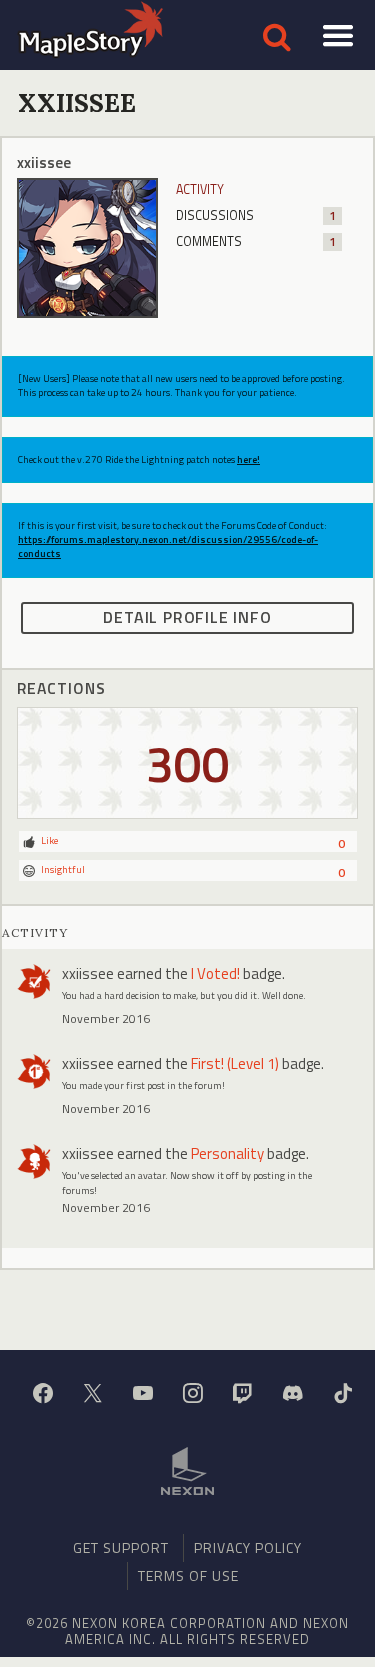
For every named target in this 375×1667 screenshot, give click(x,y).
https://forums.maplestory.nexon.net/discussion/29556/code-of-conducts (168, 546)
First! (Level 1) (235, 1063)
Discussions (256, 215)
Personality (227, 1153)
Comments (256, 241)
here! (248, 459)
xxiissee (88, 973)
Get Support (121, 1547)
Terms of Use (188, 1575)
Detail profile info (187, 617)
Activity (200, 189)
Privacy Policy (248, 1547)
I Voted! (215, 973)
